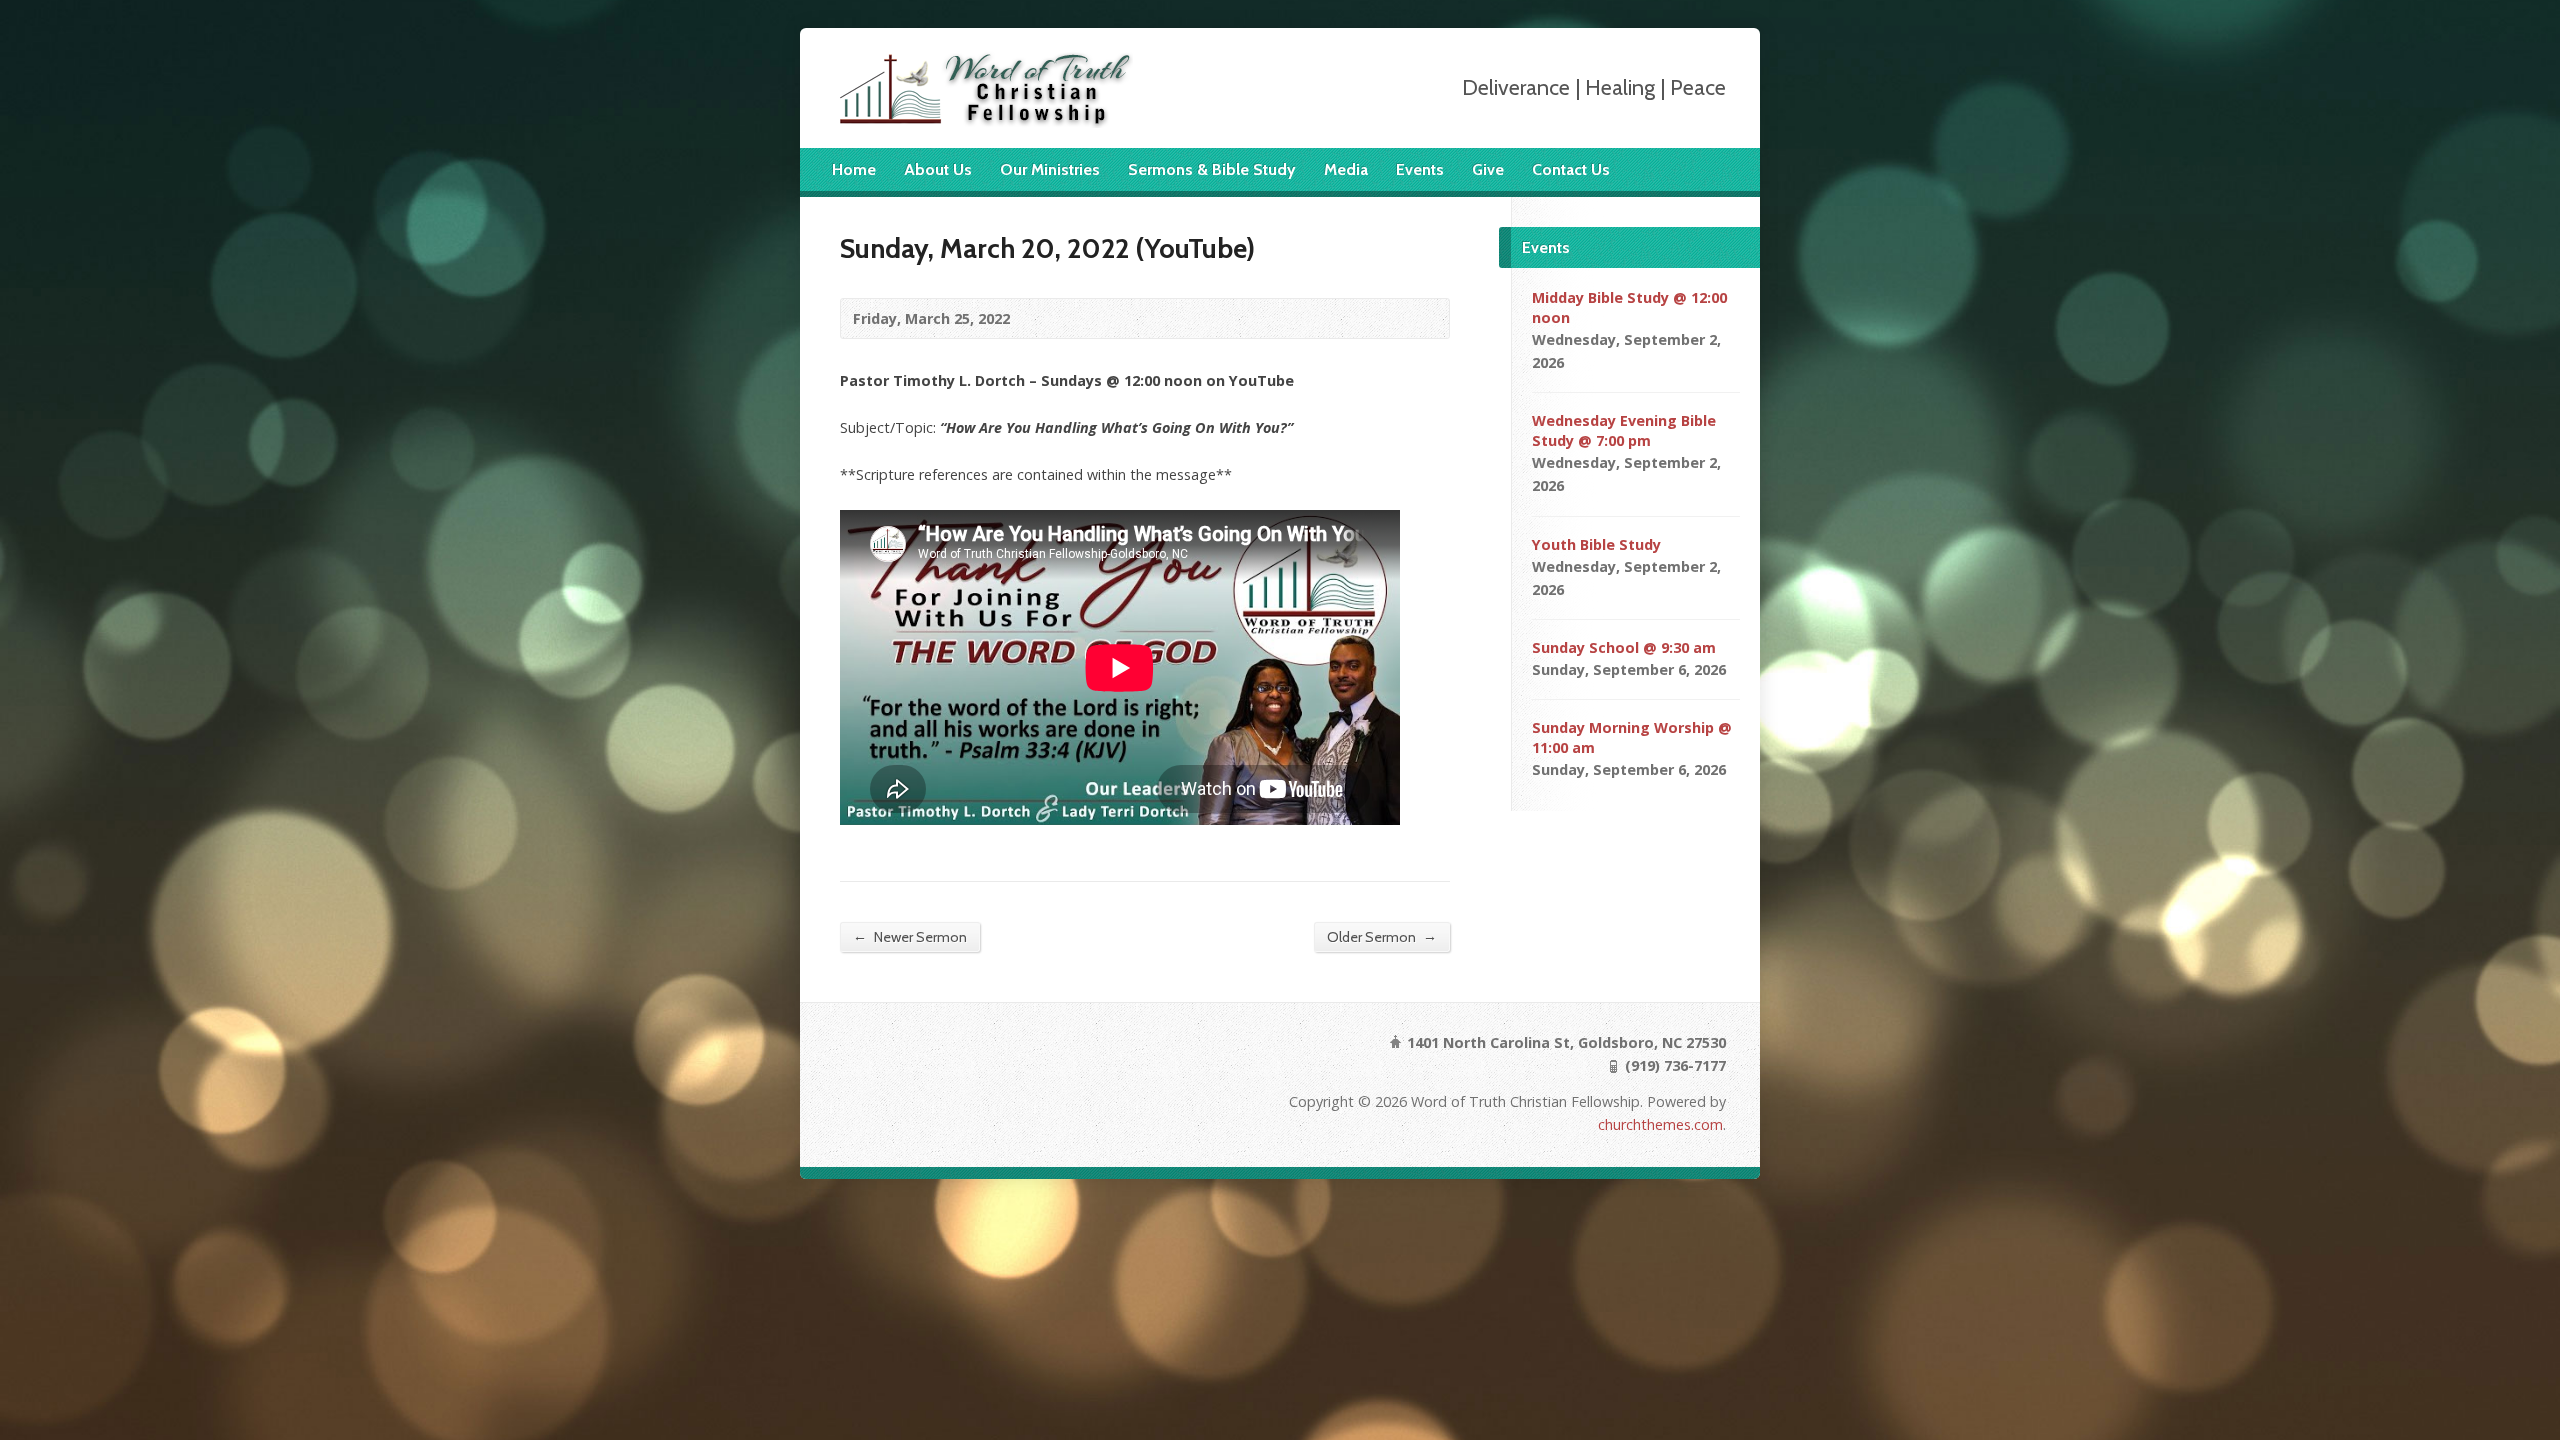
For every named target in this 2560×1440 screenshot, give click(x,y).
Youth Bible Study (1596, 544)
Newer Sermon (910, 936)
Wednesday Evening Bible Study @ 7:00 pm (1624, 430)
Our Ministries (1050, 169)
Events (1420, 169)
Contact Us (1571, 169)
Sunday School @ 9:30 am (1624, 647)
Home (854, 169)
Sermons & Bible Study (1212, 169)
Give (1488, 169)
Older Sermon (1382, 936)
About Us (938, 169)
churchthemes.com (1660, 1124)
